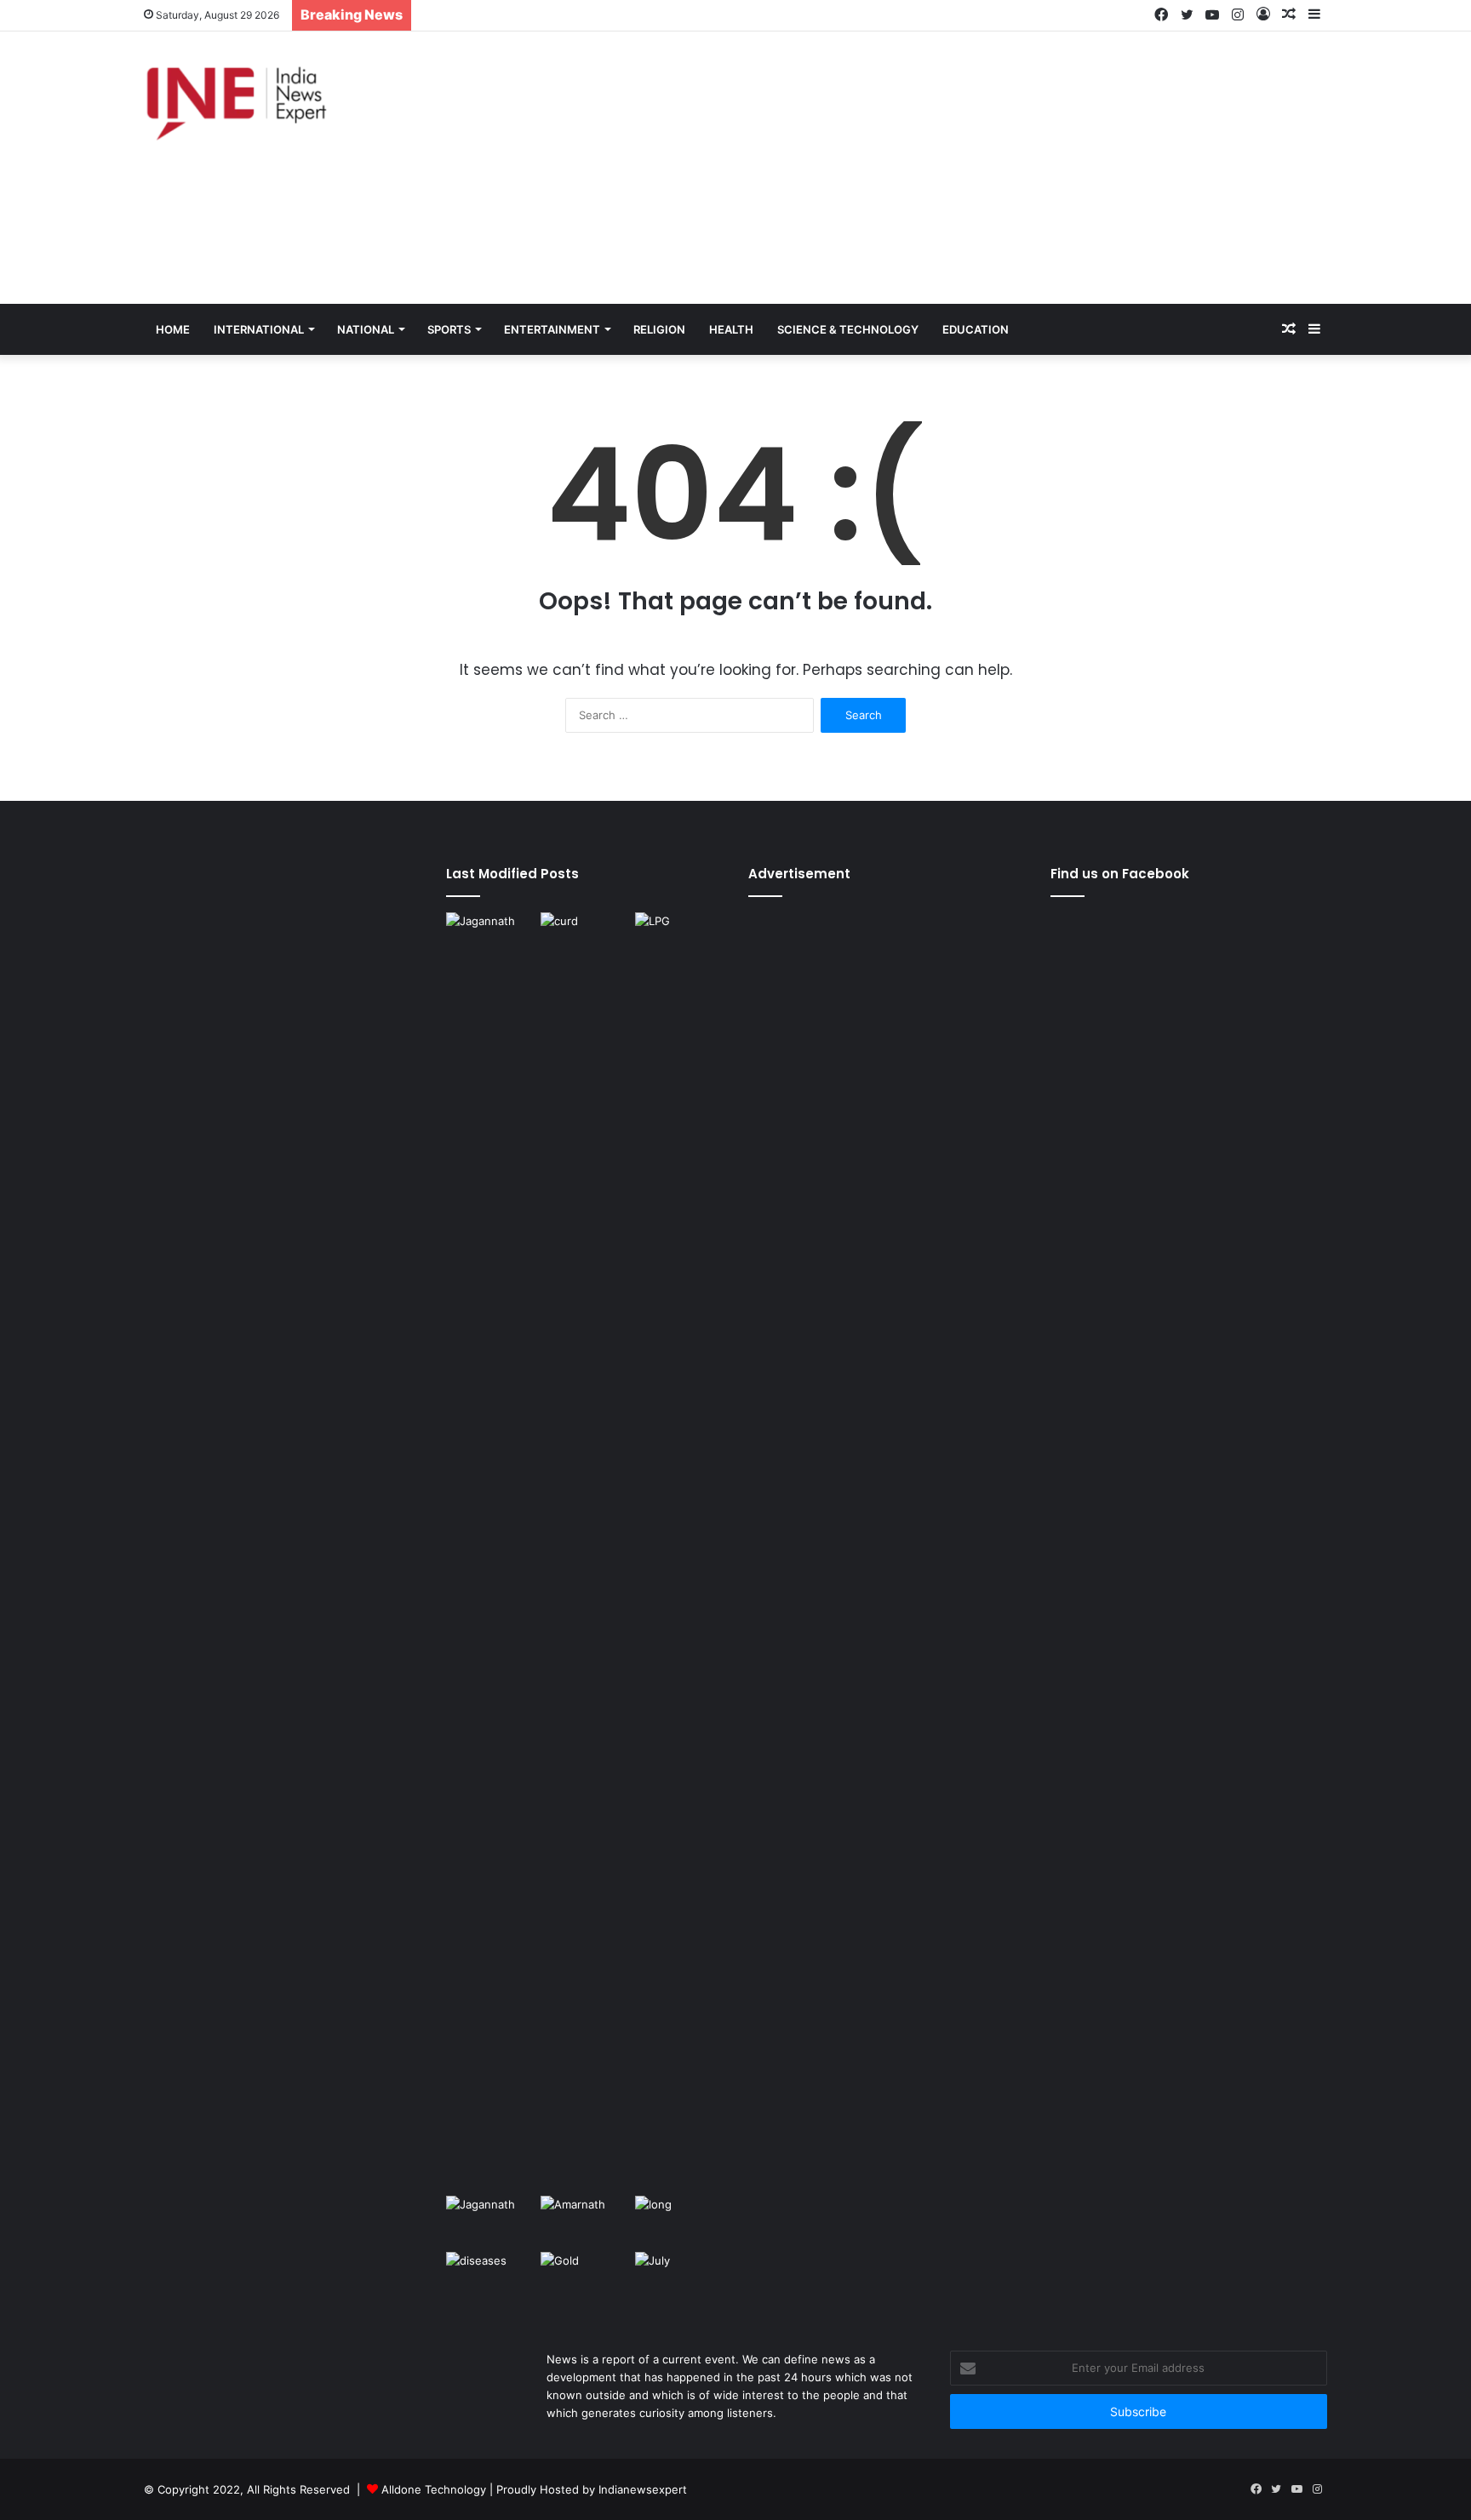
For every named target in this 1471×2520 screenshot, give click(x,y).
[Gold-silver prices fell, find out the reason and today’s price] (584, 2277)
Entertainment (552, 329)
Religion (659, 329)
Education (976, 329)
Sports (449, 329)
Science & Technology (848, 329)
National (366, 329)
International (259, 329)
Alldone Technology (434, 2489)
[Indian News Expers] (236, 104)
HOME (173, 329)
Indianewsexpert (643, 2489)
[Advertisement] (937, 168)
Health (731, 329)
